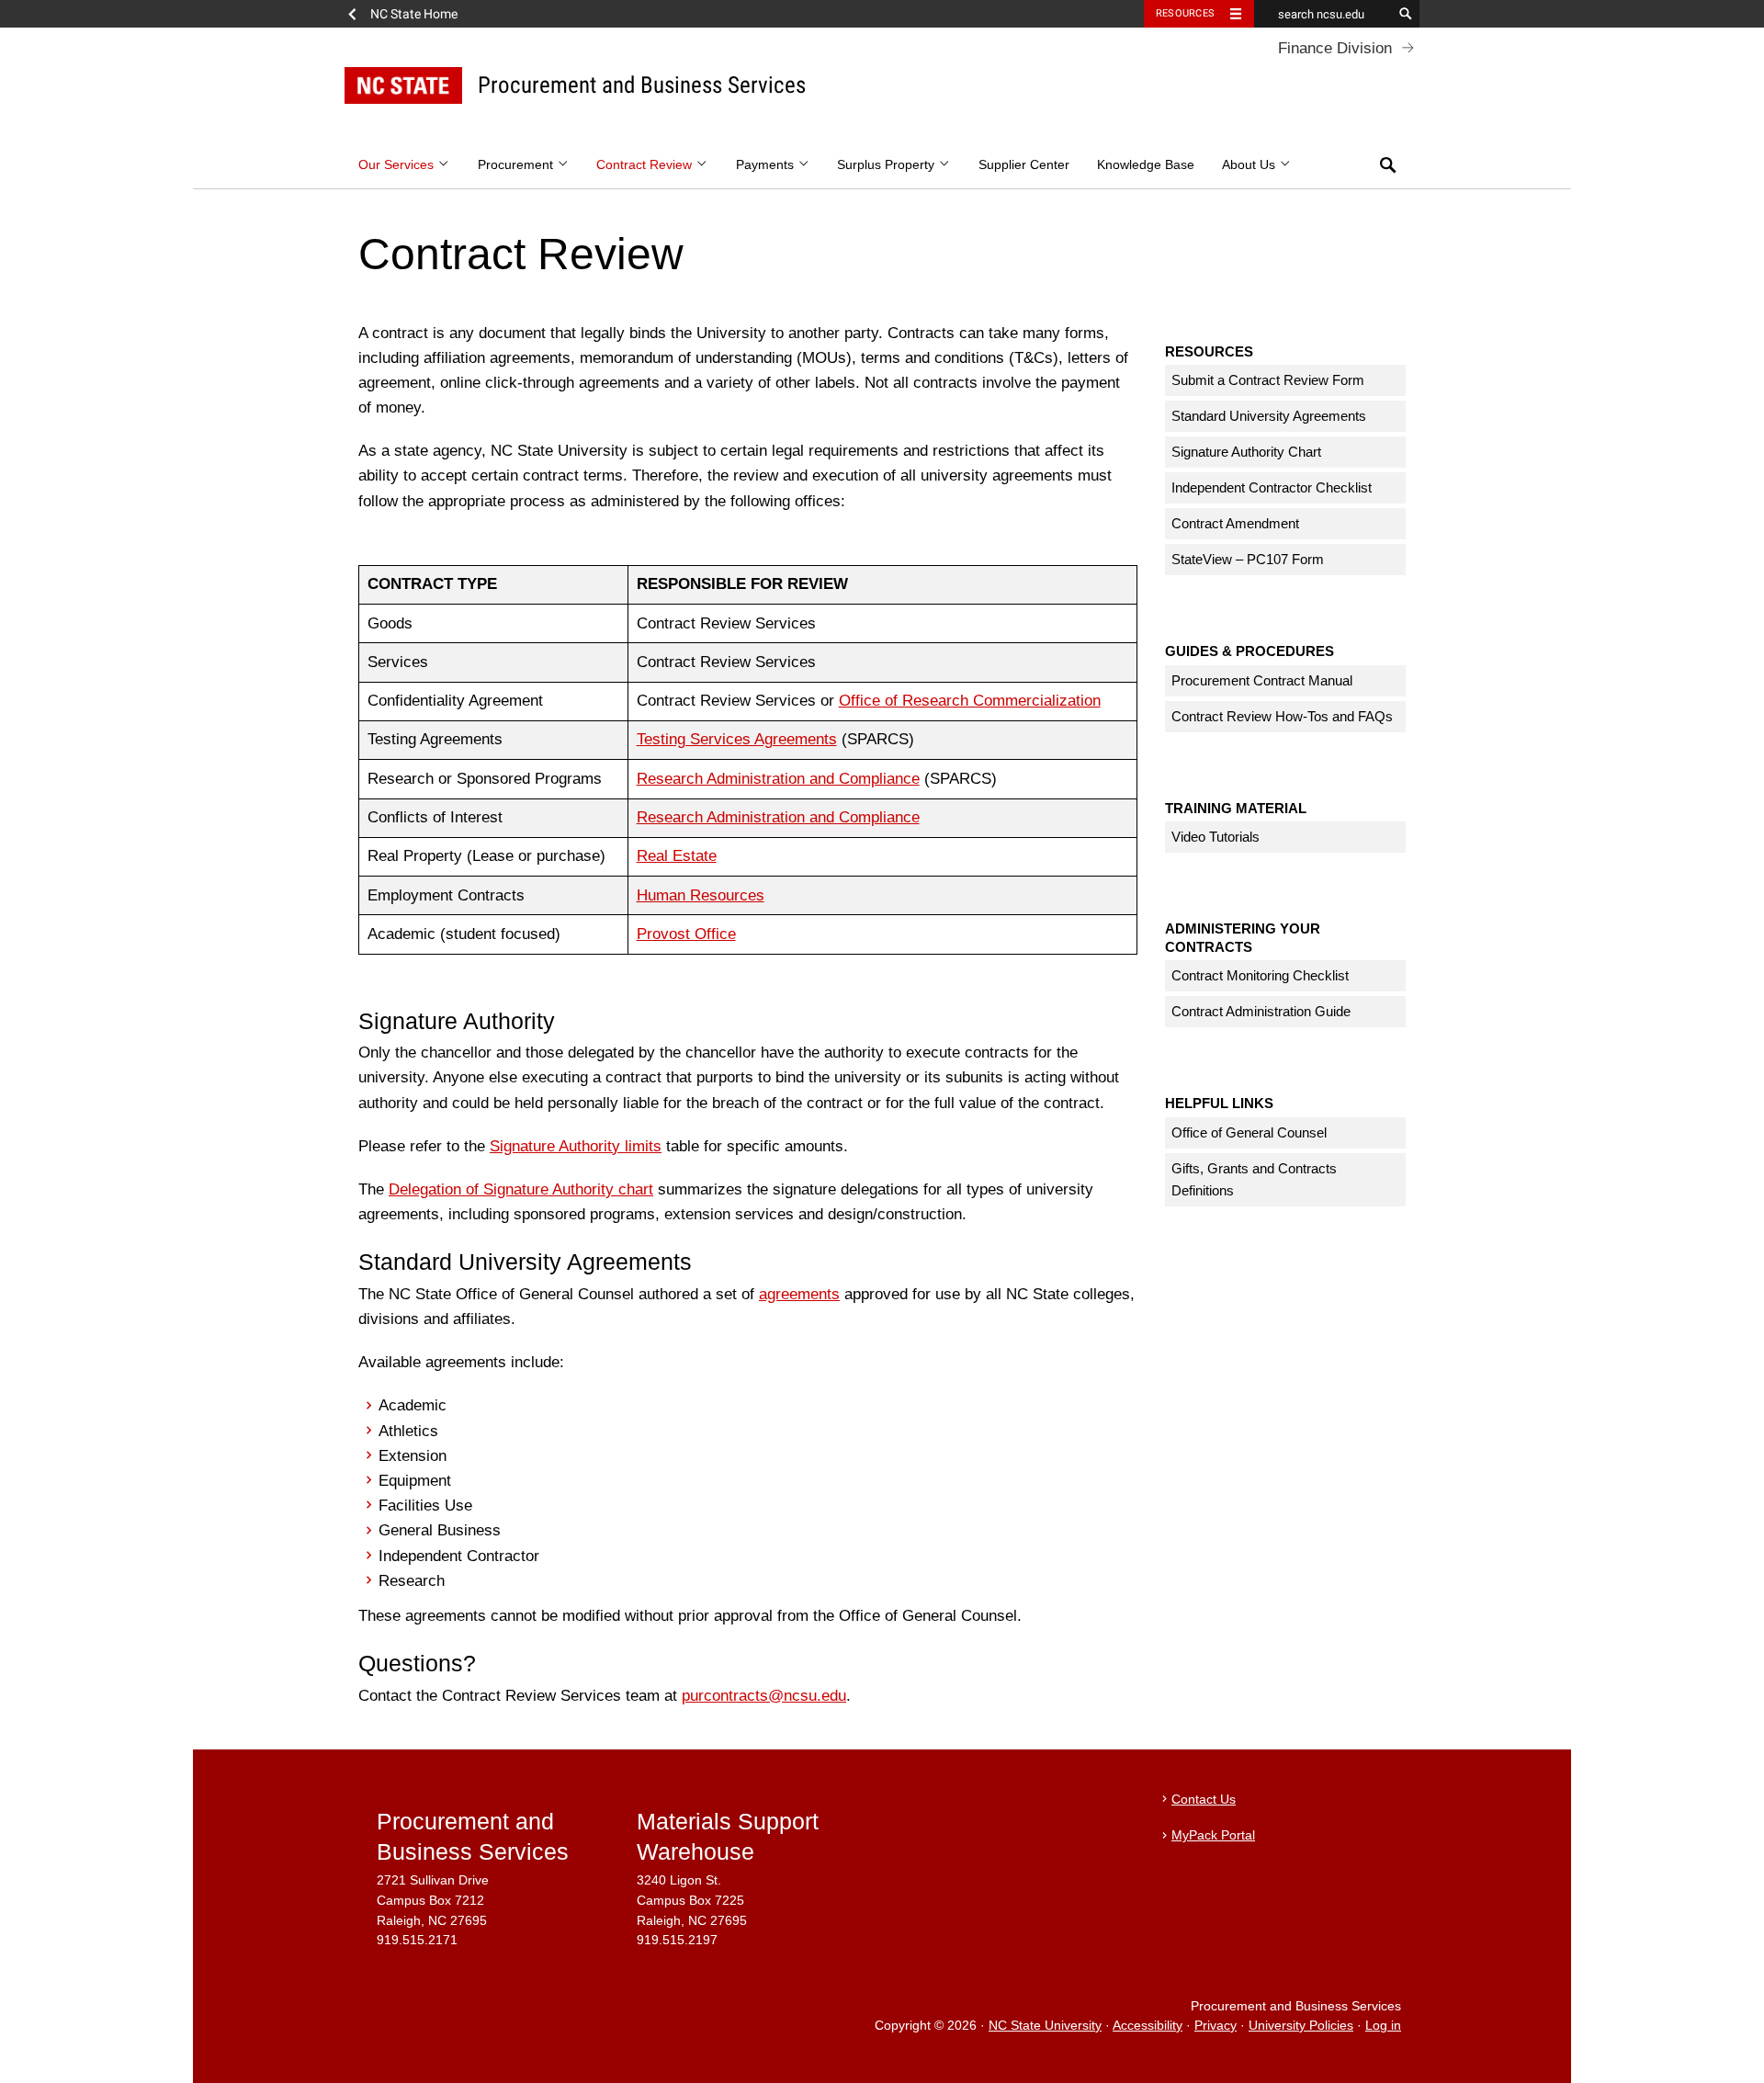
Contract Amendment (1235, 523)
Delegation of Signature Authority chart (521, 1189)
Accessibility (1148, 2026)
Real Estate (677, 856)
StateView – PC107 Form (1248, 559)
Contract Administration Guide (1261, 1011)
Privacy (1216, 2026)
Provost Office (686, 934)
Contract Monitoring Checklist (1260, 975)
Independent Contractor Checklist (1272, 487)
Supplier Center (1024, 165)
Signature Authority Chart (1246, 452)
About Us (1250, 165)
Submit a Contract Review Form (1268, 380)
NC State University (1045, 2026)
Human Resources (701, 895)
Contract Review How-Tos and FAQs (1282, 716)
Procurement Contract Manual (1262, 680)
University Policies (1301, 2026)
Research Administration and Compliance (778, 779)
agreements (799, 1294)
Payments (767, 165)
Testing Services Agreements (737, 739)
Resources (1185, 13)
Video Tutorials (1216, 837)
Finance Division (1335, 48)
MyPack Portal (1213, 1835)
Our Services (398, 165)
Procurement (517, 165)
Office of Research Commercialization (970, 701)
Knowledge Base (1146, 165)
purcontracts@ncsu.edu (764, 1696)
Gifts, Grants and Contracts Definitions (1254, 1179)
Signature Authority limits (576, 1146)
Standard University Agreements (1269, 416)
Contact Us (1204, 1800)
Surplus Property (888, 165)
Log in (1383, 2026)
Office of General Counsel (1249, 1132)
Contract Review (646, 165)
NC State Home (414, 14)
